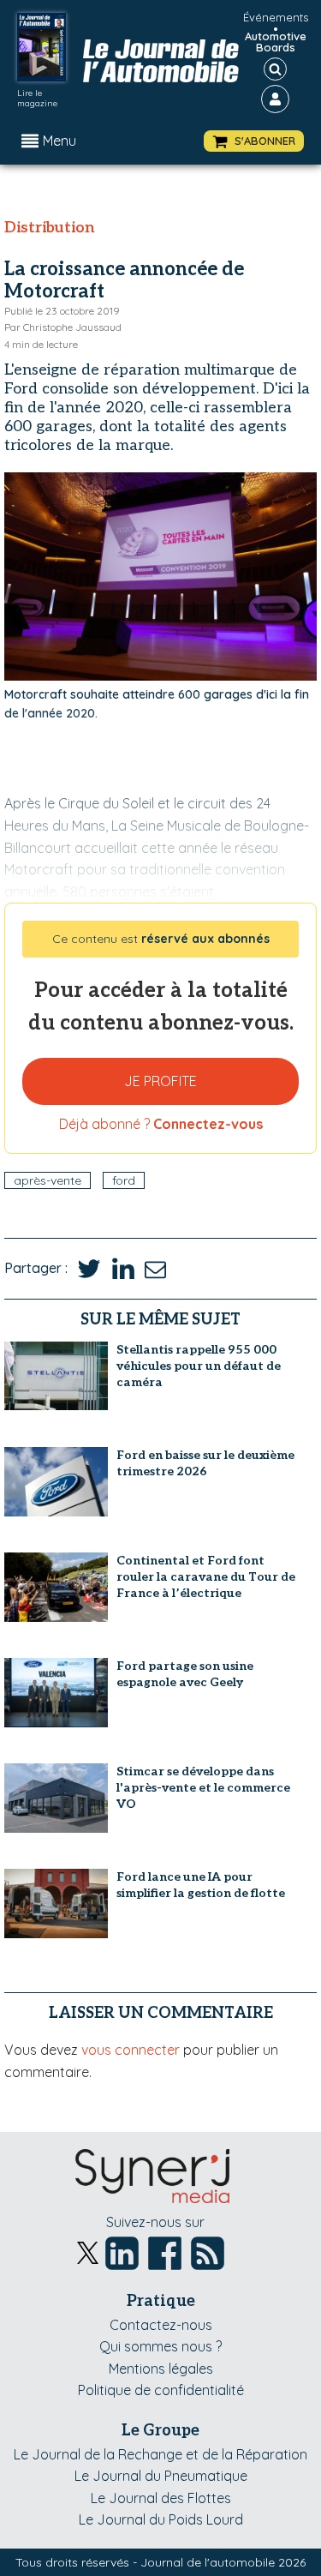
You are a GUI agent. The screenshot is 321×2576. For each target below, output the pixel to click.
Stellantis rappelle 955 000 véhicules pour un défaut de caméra (199, 1366)
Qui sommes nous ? (160, 2346)
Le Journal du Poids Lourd (161, 2519)
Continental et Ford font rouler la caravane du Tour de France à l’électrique (206, 1577)
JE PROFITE (160, 1081)
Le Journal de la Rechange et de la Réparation (160, 2454)
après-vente (48, 1180)
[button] (254, 141)
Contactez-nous (161, 2325)
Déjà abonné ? (161, 1124)
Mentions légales (161, 2369)
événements (276, 17)
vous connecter (131, 2050)
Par (63, 327)
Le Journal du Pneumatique (161, 2476)
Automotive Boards (276, 42)
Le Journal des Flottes (161, 2498)
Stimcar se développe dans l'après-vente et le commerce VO (203, 1788)
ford (124, 1180)
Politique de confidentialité (161, 2390)
